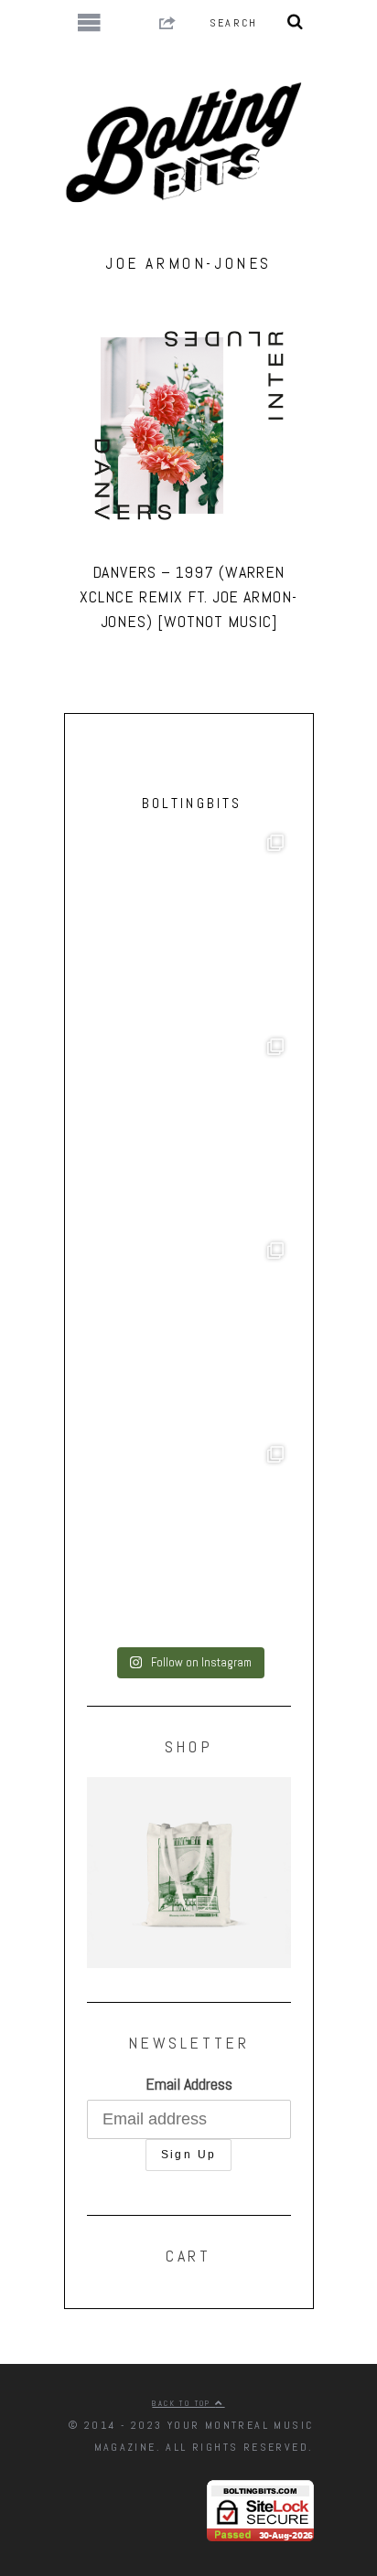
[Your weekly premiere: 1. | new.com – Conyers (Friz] (189, 1337)
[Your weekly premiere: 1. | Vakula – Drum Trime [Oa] (189, 1541)
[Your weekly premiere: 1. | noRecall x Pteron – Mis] (189, 929)
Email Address (189, 2084)
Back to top (183, 2403)
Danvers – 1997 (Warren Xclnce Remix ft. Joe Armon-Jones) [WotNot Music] (188, 596)
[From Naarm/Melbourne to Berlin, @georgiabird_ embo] (189, 1133)
